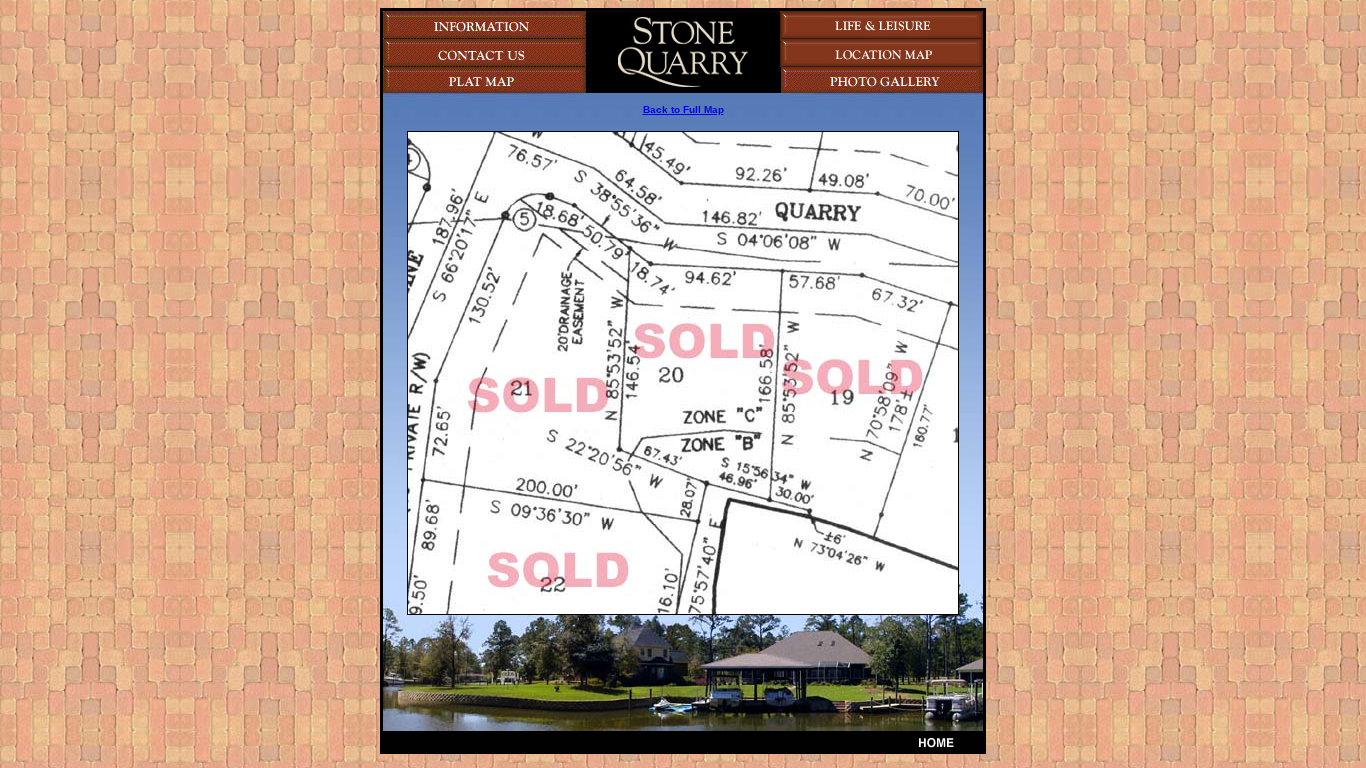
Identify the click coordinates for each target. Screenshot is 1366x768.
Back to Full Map (683, 109)
